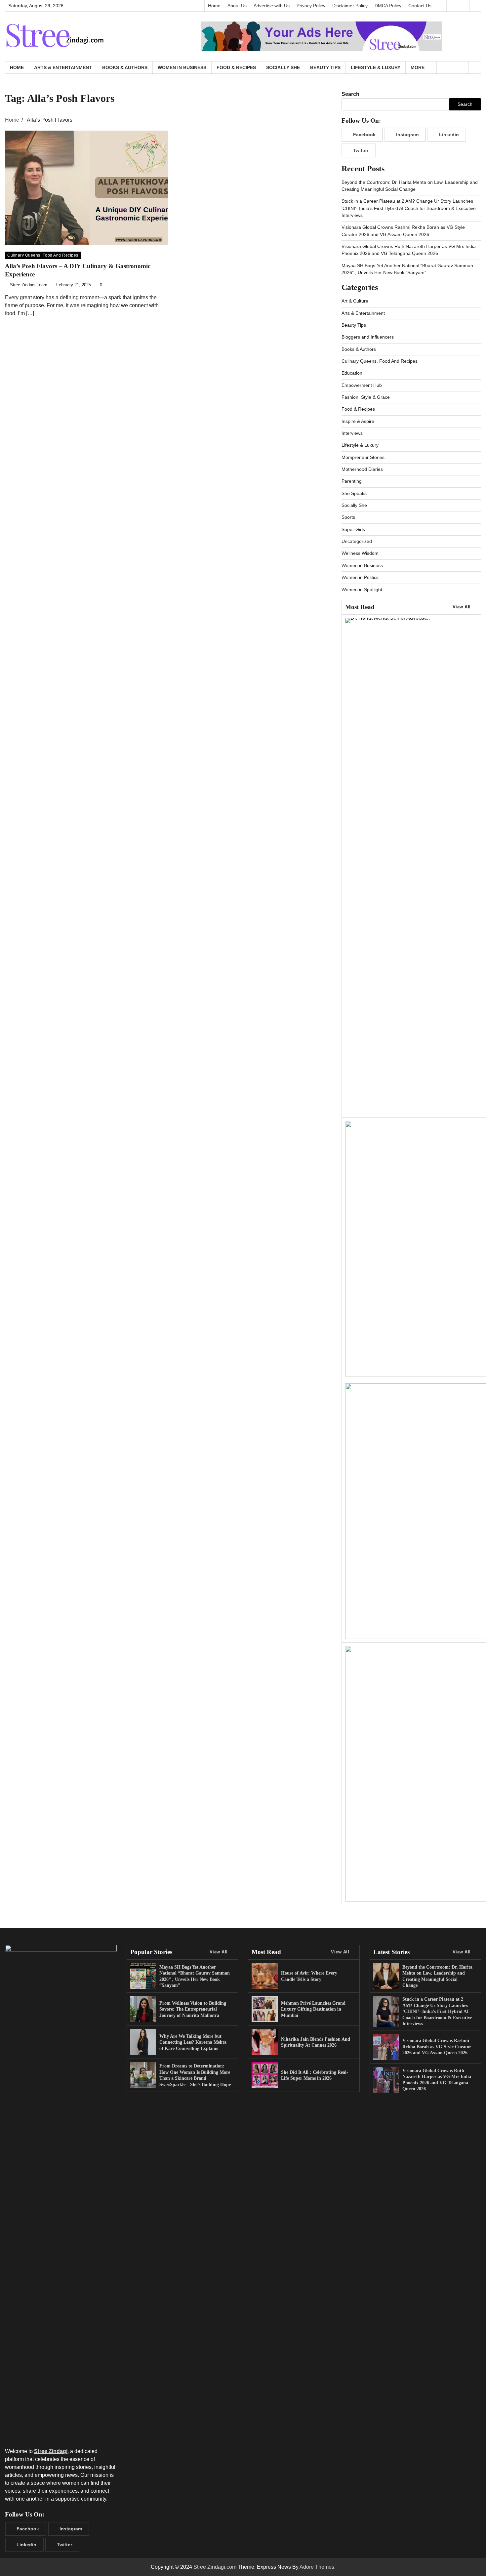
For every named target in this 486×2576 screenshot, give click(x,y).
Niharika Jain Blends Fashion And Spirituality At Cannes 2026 (316, 2042)
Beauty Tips (325, 67)
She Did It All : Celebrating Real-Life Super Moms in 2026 (315, 2075)
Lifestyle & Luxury (376, 67)
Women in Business (182, 67)
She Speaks (354, 493)
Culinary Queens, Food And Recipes (43, 255)
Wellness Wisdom (360, 553)
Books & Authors (125, 67)
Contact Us (420, 6)
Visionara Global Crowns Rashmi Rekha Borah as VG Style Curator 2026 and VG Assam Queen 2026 (437, 2046)
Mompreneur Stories (363, 457)
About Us (237, 6)
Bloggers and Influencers (368, 337)
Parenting (352, 481)
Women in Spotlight (362, 590)
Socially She (283, 67)
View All (462, 607)
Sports (348, 517)
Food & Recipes (236, 67)
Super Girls (353, 529)
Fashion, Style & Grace (366, 397)
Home (214, 6)
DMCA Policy (388, 6)
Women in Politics (360, 577)
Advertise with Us (272, 6)
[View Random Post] (462, 67)
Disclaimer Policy (350, 6)
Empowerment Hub (362, 385)
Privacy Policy (311, 6)
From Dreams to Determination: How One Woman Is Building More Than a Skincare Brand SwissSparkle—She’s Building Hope (195, 2075)
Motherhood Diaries (362, 469)
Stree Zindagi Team (29, 285)
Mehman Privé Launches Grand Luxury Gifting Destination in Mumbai (313, 2009)
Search (350, 94)
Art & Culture (355, 301)
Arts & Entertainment (63, 67)
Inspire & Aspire (358, 421)
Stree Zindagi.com (215, 2567)
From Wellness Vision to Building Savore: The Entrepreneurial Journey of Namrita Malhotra (193, 2009)
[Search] (475, 67)
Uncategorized (357, 541)
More (418, 67)
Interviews (352, 433)
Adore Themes (317, 2567)
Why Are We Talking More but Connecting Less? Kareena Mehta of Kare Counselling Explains (193, 2042)
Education (352, 373)
